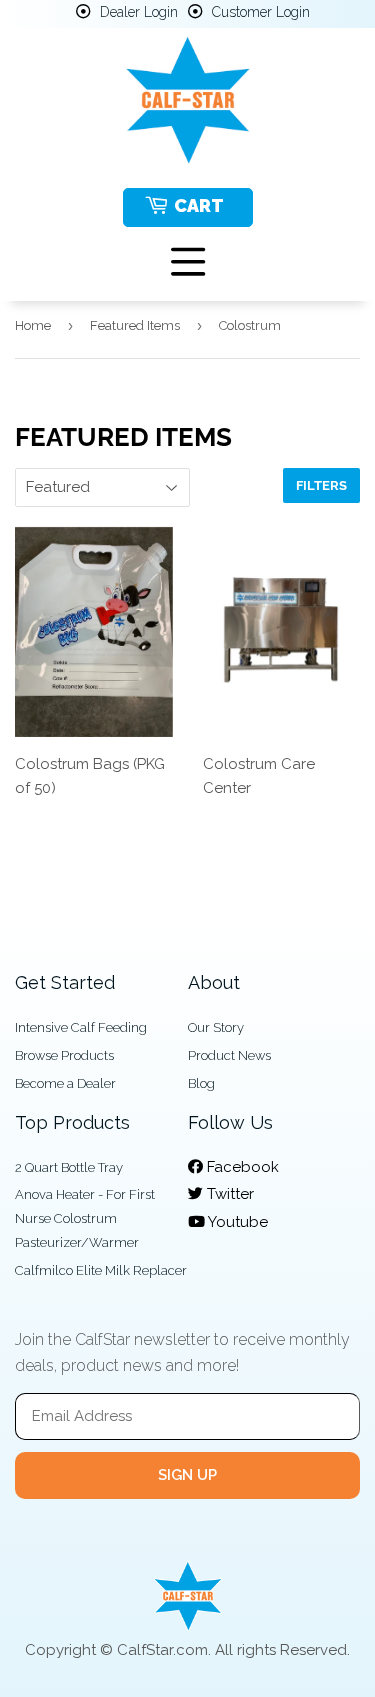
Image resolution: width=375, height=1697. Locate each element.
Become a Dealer (65, 1083)
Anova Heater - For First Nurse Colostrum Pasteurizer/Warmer (85, 1218)
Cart (199, 205)
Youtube (236, 1222)
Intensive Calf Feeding (81, 1027)
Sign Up (187, 1475)
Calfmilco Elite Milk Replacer (101, 1270)
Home (33, 325)
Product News (229, 1055)
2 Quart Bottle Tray (69, 1167)
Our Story (216, 1027)
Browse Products (64, 1055)
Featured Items (135, 325)
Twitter (228, 1194)
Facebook (241, 1167)
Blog (201, 1083)
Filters (321, 485)
